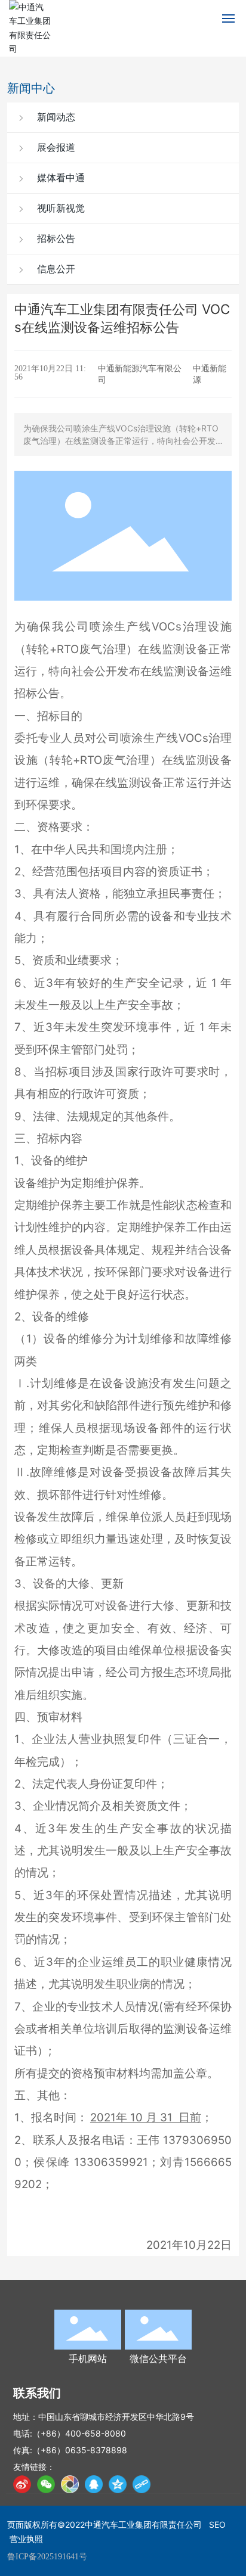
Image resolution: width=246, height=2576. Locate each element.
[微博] (22, 2484)
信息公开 (55, 269)
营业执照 (26, 2539)
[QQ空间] (118, 2484)
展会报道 (55, 147)
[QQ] (94, 2484)
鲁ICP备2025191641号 (47, 2557)
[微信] (46, 2484)
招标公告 (55, 239)
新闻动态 (55, 117)
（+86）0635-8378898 (80, 2450)
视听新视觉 (60, 208)
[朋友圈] (70, 2484)
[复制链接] (142, 2484)
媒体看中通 (60, 178)
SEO (217, 2524)
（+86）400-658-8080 (79, 2433)
